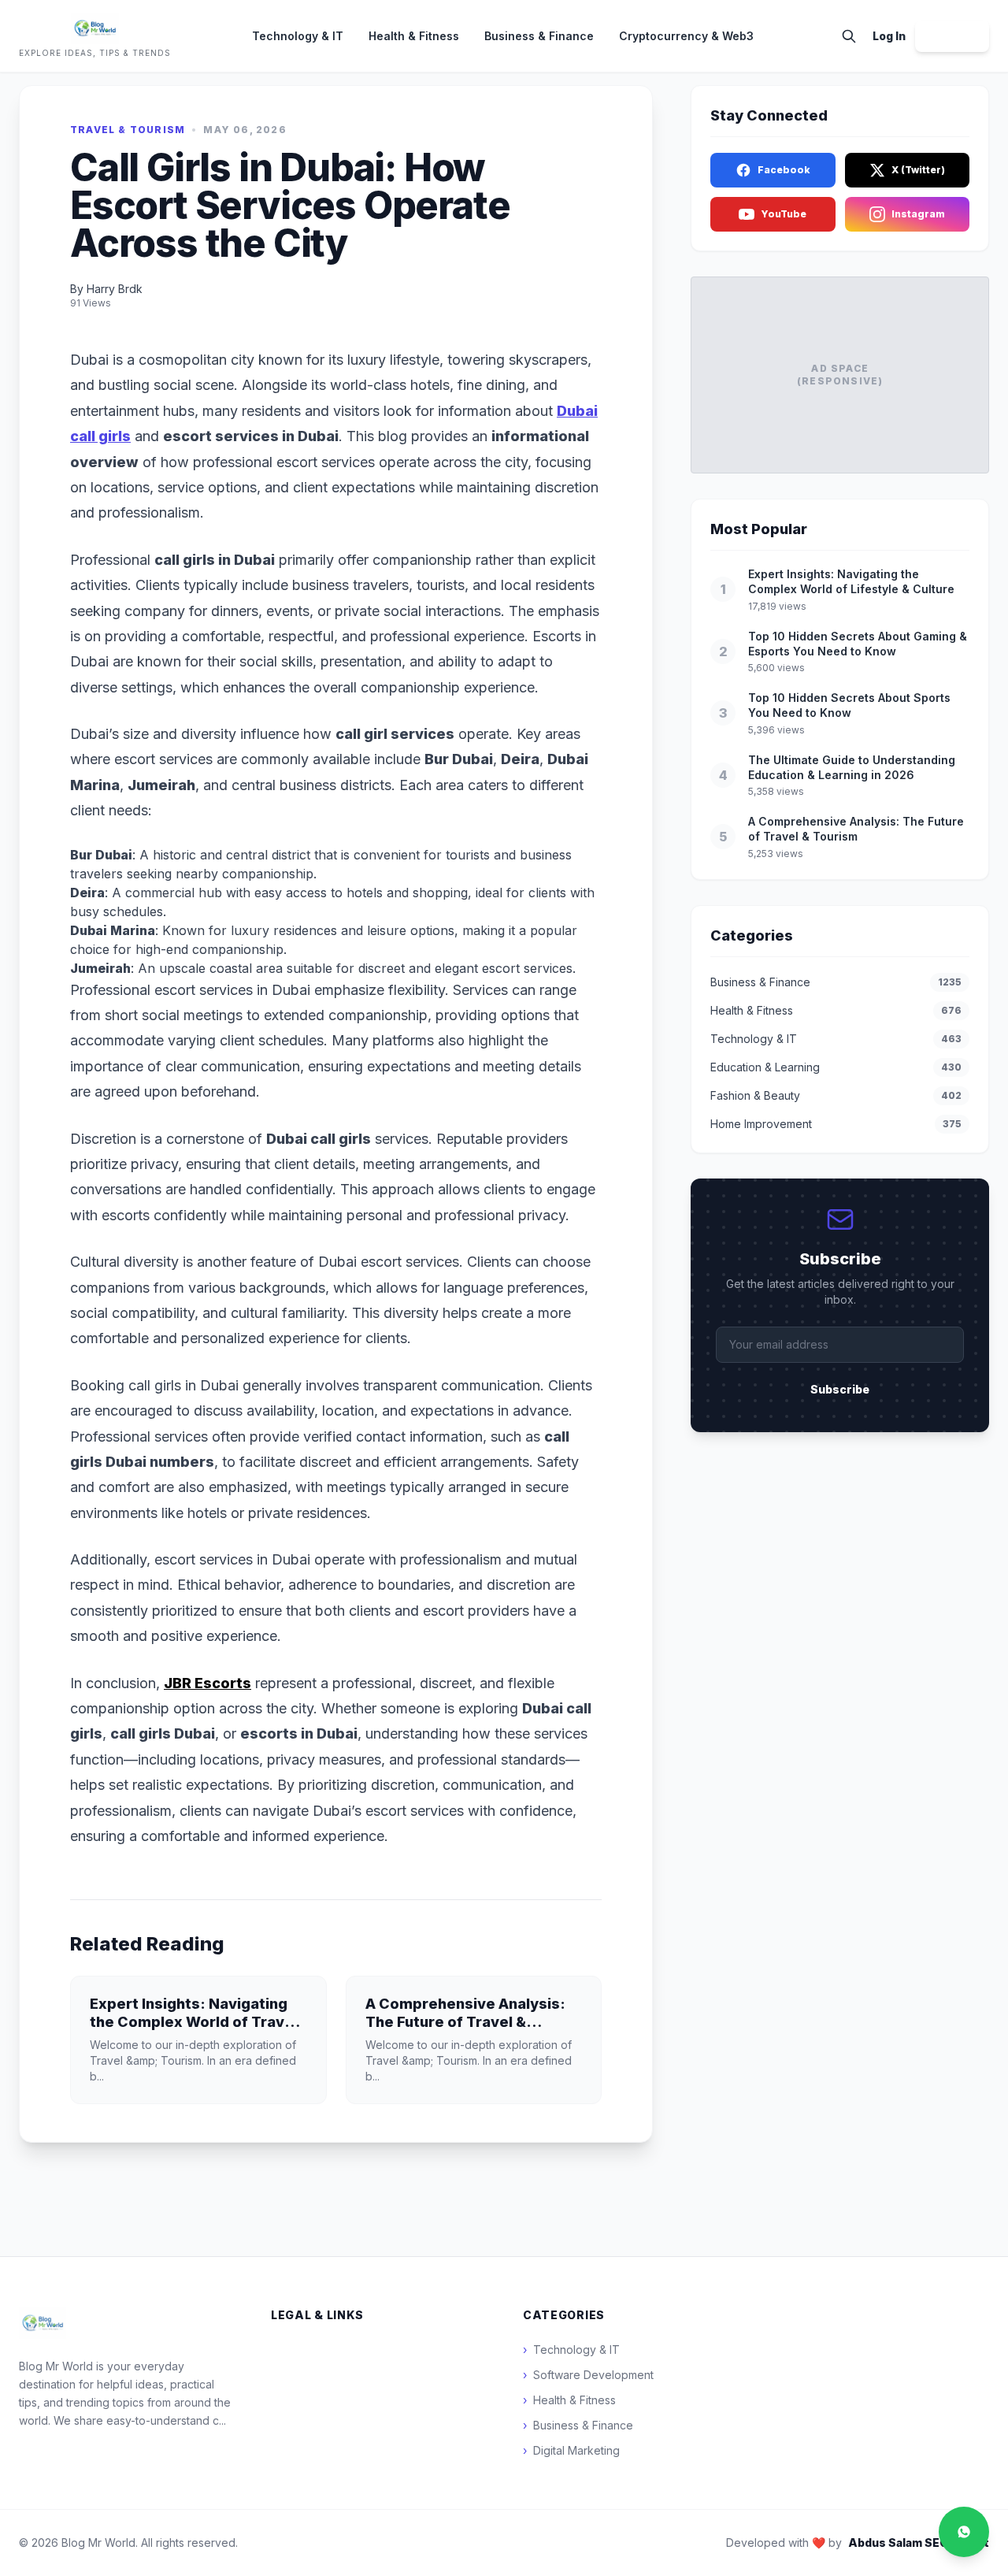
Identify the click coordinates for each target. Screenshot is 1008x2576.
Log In (889, 36)
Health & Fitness (414, 36)
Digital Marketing (571, 2450)
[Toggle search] (849, 36)
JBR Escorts (208, 1683)
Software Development (588, 2375)
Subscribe (840, 1389)
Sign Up (952, 36)
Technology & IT (298, 36)
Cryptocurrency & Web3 (686, 36)
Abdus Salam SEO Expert (919, 2543)
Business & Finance (539, 36)
